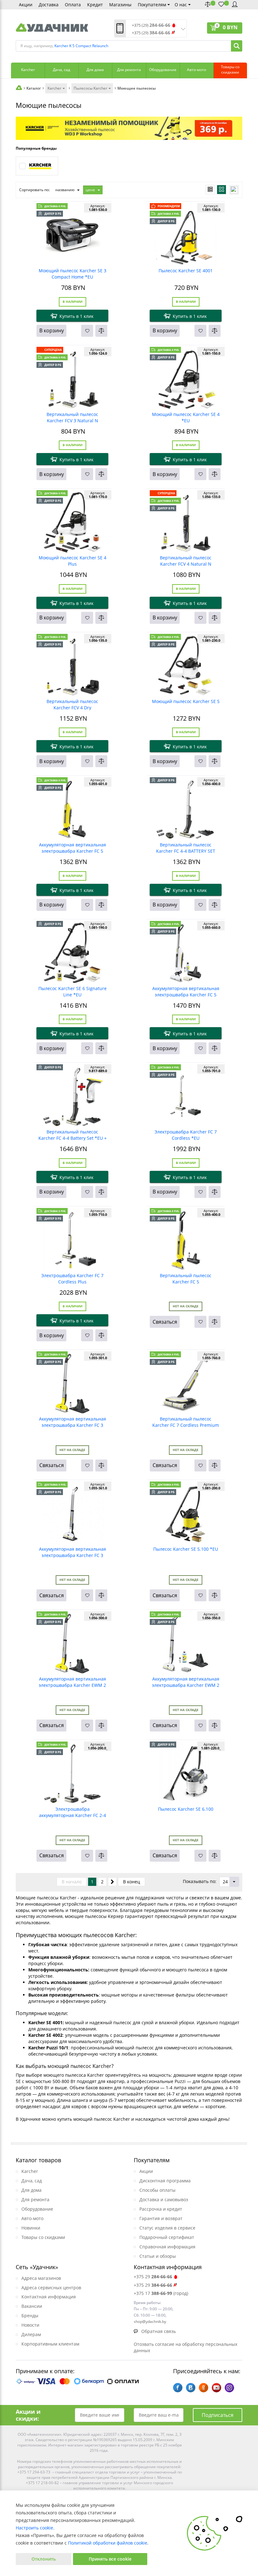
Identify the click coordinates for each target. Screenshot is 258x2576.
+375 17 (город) (161, 2293)
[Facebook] (178, 2388)
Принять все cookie (110, 2559)
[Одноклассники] (204, 2388)
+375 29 (153, 2277)
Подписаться (218, 2415)
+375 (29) (151, 25)
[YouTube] (216, 2388)
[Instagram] (229, 2388)
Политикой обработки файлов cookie (108, 2543)
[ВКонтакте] (191, 2388)
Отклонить (44, 2559)
